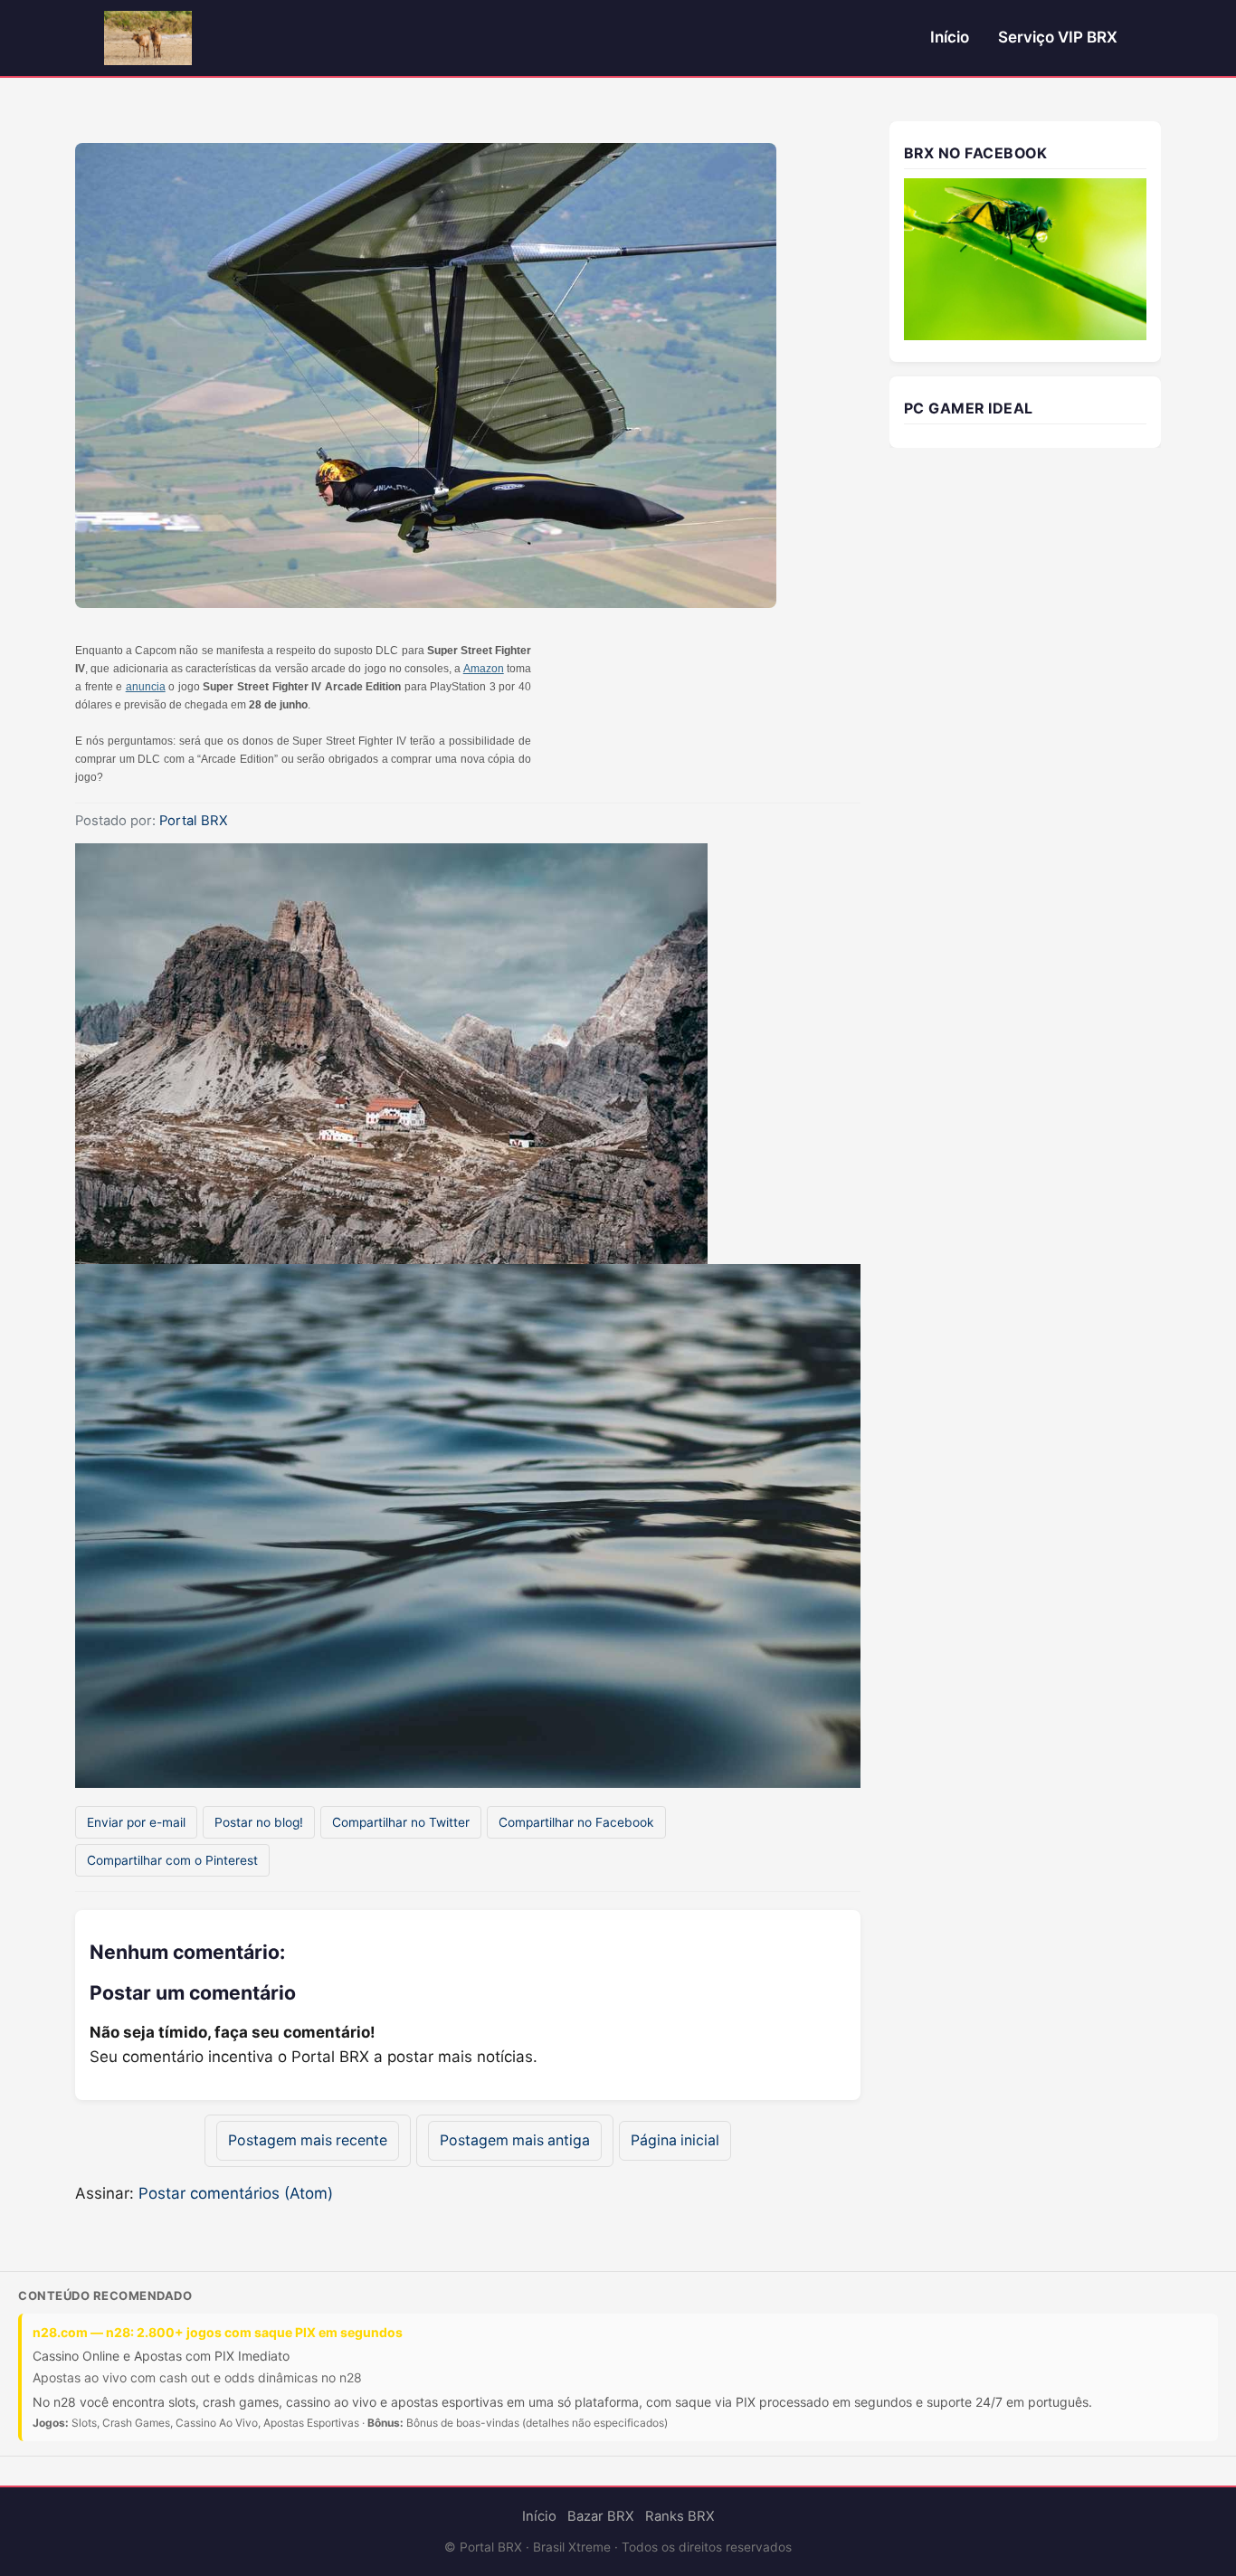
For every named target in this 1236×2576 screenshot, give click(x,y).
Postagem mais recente (308, 2140)
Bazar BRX (601, 2516)
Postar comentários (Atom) (236, 2193)
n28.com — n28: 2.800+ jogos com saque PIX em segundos (218, 2332)
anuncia (146, 687)
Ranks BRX (680, 2516)
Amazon (484, 669)
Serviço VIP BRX (1058, 37)
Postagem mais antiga (515, 2140)
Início (950, 37)
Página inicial (675, 2140)
